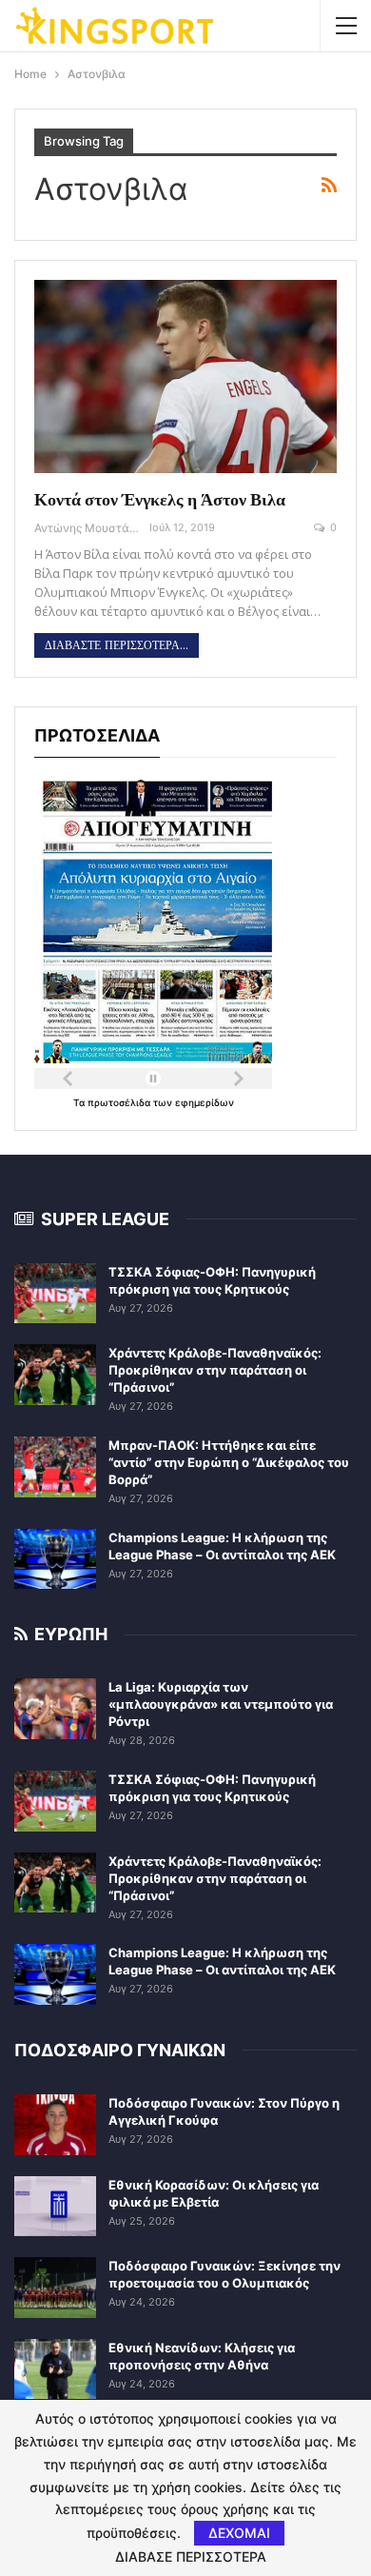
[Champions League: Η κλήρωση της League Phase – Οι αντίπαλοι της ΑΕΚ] (55, 1559)
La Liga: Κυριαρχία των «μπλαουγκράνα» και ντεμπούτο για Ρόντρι (221, 1704)
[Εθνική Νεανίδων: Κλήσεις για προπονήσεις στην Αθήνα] (55, 2369)
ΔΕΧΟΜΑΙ (239, 2533)
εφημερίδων (205, 1102)
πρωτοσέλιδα (120, 1102)
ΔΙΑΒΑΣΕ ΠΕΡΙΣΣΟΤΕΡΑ (191, 2557)
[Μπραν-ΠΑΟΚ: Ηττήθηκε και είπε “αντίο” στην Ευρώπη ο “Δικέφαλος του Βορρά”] (55, 1467)
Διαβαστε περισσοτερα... (117, 645)
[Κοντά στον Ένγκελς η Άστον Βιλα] (185, 377)
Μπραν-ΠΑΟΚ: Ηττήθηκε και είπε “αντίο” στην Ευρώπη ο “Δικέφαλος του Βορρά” (229, 1462)
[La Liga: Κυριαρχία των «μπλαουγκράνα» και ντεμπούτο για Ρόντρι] (55, 1709)
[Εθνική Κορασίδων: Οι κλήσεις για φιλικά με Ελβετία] (55, 2207)
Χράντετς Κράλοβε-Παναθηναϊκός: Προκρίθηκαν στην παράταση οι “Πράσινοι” (215, 1370)
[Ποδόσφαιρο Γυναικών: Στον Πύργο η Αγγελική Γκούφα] (55, 2125)
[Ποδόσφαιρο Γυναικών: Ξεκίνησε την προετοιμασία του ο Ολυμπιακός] (55, 2288)
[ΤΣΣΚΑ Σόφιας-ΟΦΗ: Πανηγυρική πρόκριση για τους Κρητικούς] (55, 1294)
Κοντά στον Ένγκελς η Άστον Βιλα (160, 499)
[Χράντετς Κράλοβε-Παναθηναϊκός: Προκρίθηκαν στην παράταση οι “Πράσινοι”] (55, 1375)
